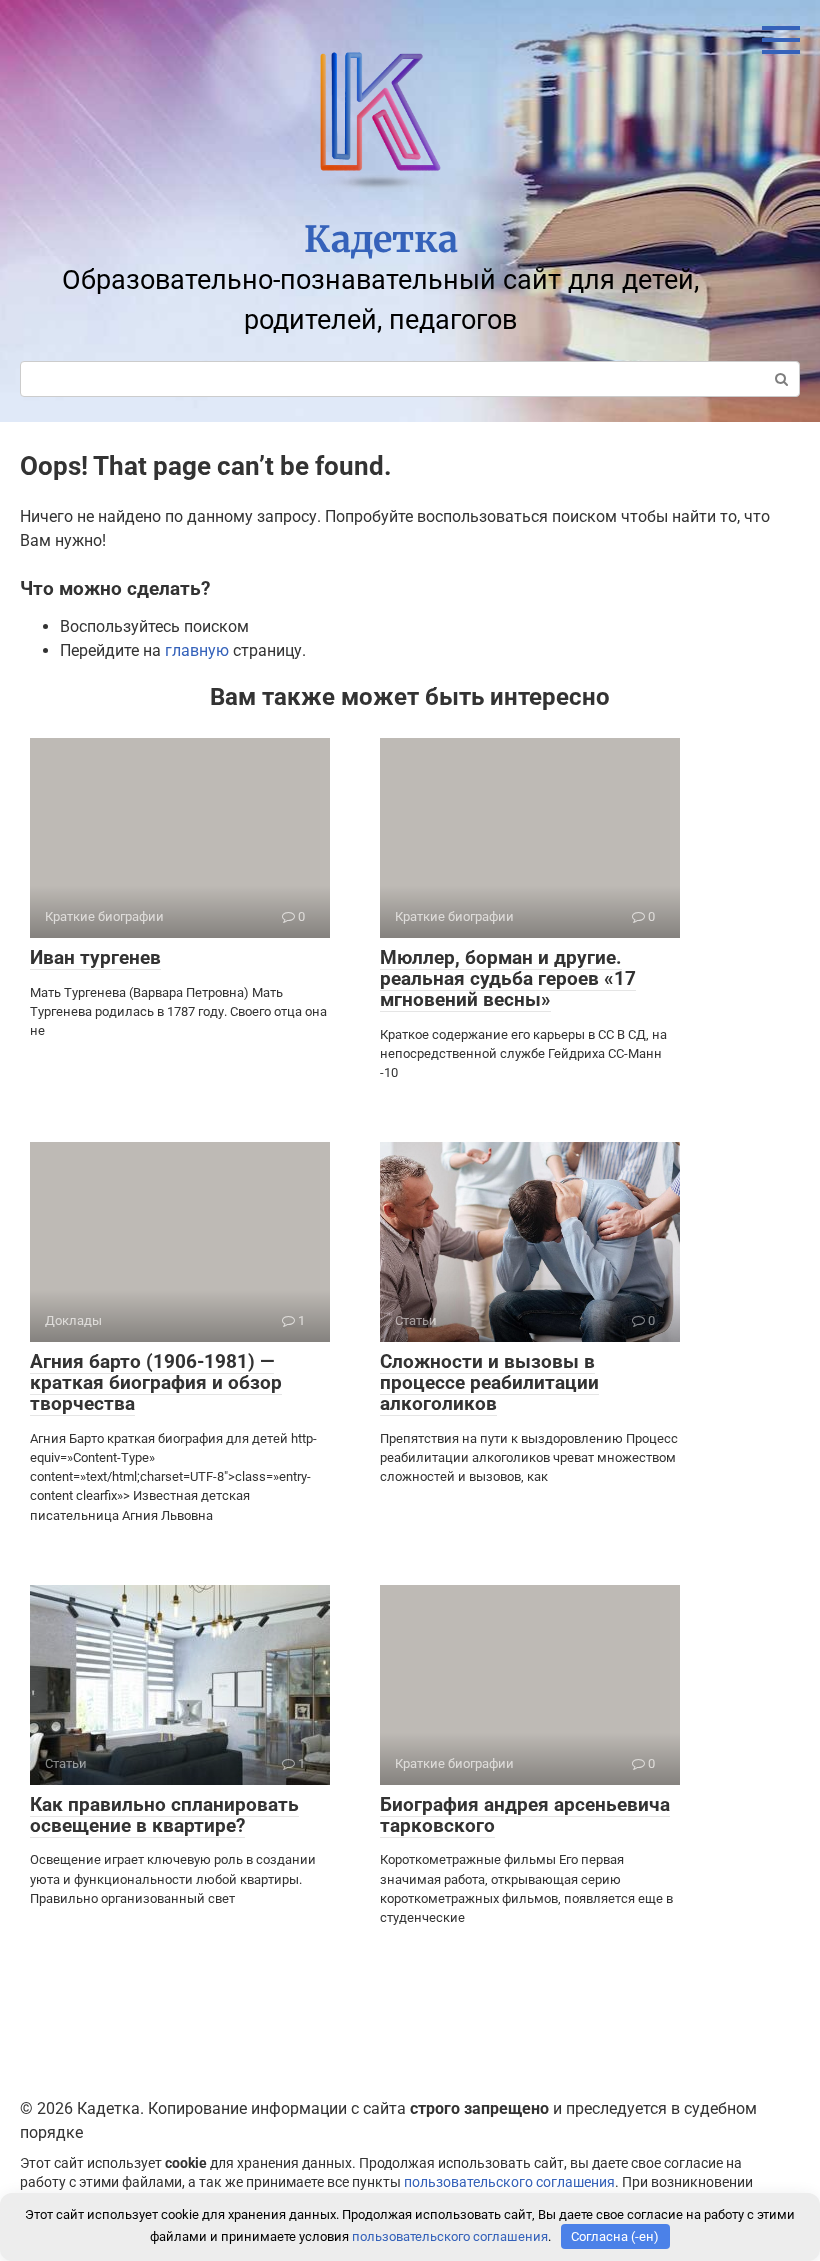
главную (197, 650)
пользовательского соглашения (509, 2182)
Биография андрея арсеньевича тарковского (525, 1815)
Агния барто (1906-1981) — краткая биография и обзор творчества (156, 1382)
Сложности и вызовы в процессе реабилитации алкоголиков (489, 1382)
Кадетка (381, 239)
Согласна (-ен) (615, 2236)
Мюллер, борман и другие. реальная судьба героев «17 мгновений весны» (508, 978)
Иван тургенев (95, 957)
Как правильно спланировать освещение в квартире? (164, 1815)
